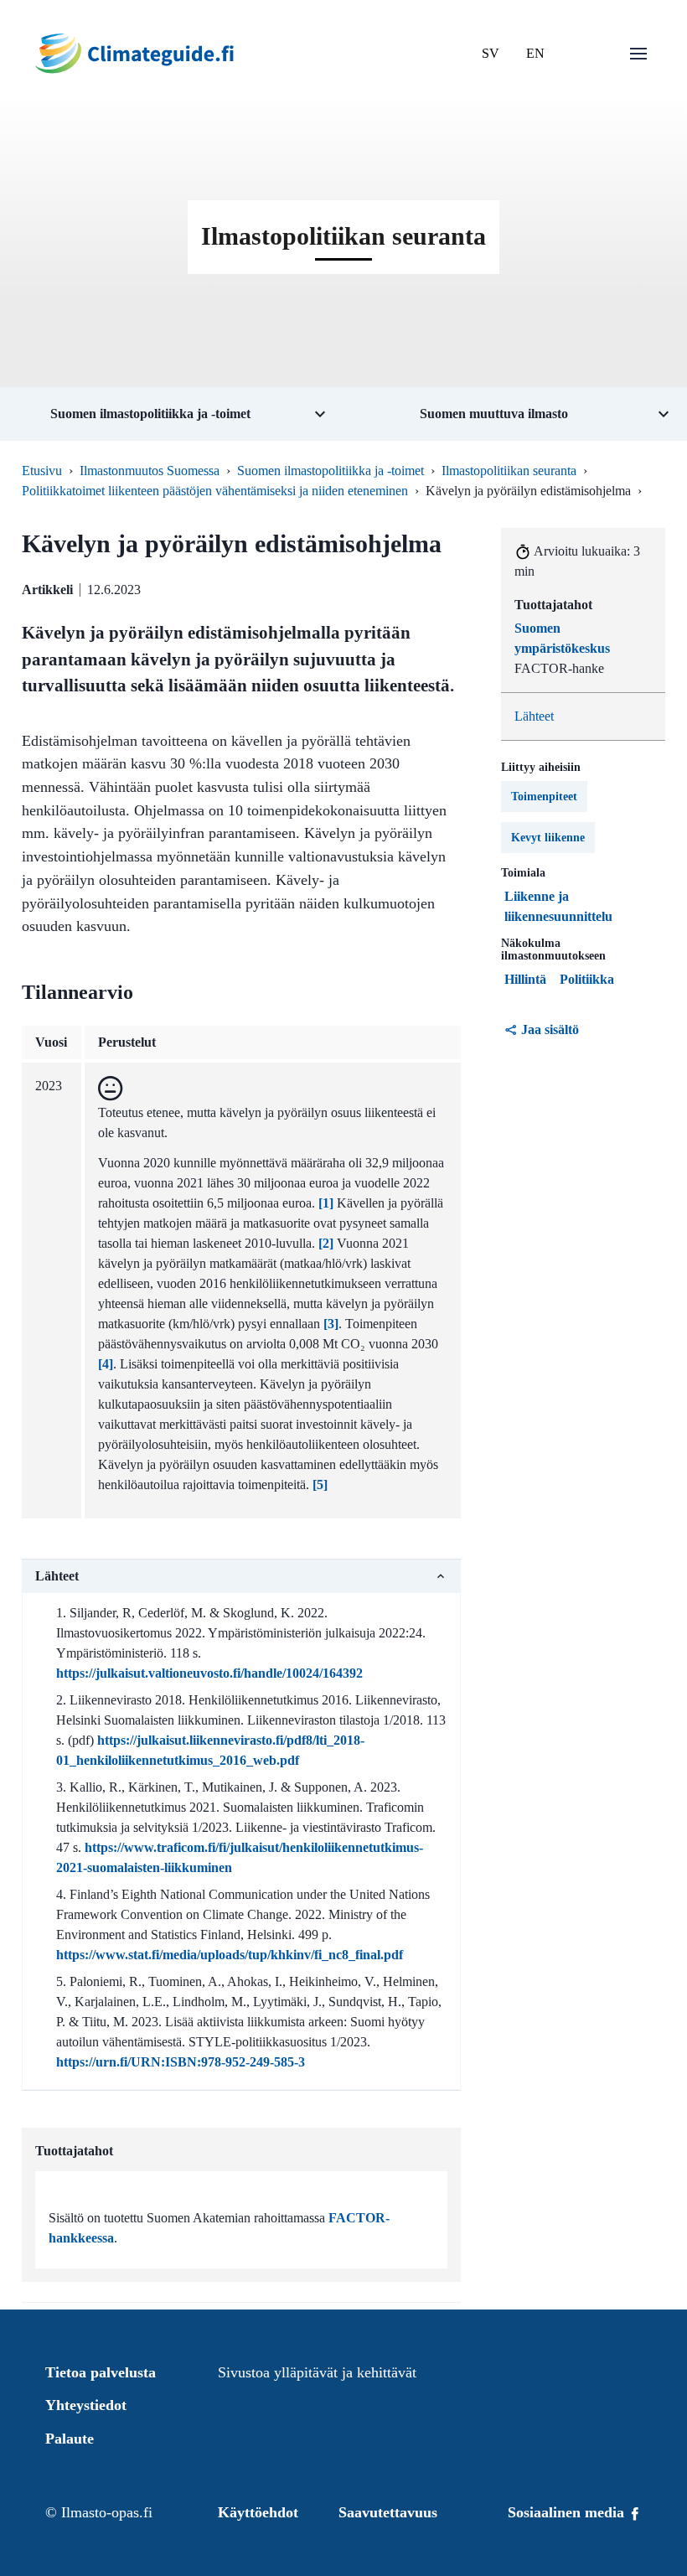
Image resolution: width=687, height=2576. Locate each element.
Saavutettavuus (388, 2512)
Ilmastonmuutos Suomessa (150, 471)
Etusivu (42, 471)
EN (535, 53)
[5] (320, 1485)
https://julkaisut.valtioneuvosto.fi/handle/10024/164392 (209, 1673)
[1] (326, 1203)
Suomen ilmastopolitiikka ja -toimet (331, 471)
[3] (331, 1324)
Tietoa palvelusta (101, 2372)
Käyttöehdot (258, 2512)
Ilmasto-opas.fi (107, 2512)
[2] (326, 1243)
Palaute (70, 2439)
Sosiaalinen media (568, 2512)
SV (491, 53)
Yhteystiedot (86, 2405)
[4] (106, 1364)
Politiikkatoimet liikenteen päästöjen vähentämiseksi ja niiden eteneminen (215, 491)
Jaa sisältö (550, 1029)
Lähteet (534, 716)
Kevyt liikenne (548, 838)
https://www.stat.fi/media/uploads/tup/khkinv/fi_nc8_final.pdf (230, 1955)
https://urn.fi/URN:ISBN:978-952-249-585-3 (181, 2062)
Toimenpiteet (544, 797)
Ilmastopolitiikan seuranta (509, 471)
